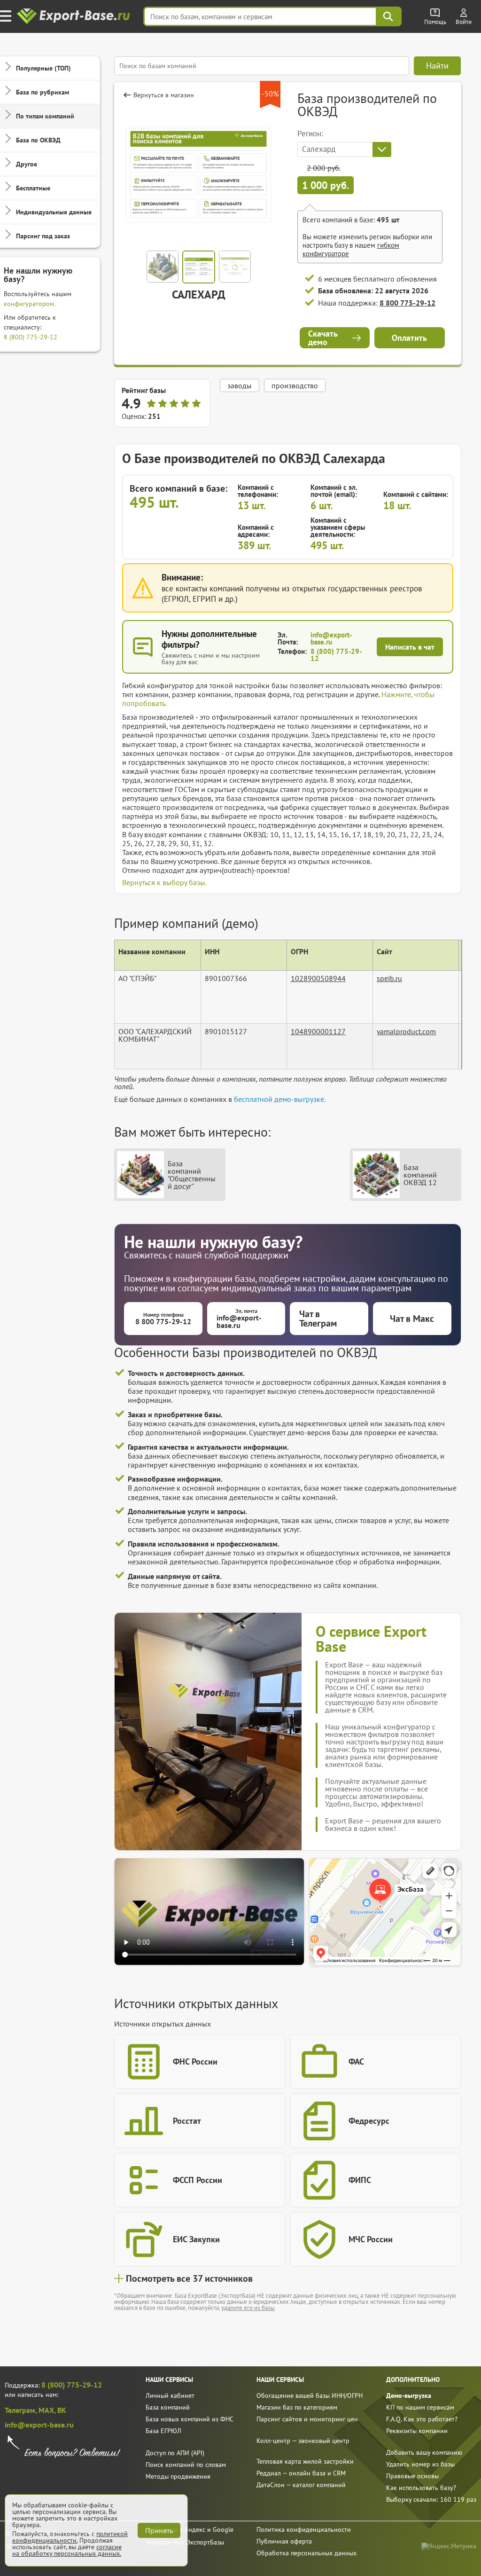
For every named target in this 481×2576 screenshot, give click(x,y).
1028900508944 (318, 978)
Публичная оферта (284, 2541)
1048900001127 (318, 1031)
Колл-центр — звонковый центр (303, 2441)
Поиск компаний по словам (186, 2465)
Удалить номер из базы (420, 2464)
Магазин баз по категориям (297, 2407)
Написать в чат (410, 647)
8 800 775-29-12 (407, 303)
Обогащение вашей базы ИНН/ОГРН (310, 2395)
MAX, (48, 2410)
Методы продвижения (178, 2476)
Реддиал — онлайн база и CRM (301, 2473)
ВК (62, 2410)
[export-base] (74, 17)
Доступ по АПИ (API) (175, 2453)
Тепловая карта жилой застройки (305, 2461)
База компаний (168, 2407)
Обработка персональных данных (306, 2553)
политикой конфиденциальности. (70, 2537)
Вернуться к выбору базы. (164, 882)
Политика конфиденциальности (304, 2529)
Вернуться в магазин (164, 95)
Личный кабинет (170, 2395)
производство (295, 385)
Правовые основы (412, 2476)
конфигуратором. (30, 304)
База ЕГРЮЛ (163, 2431)
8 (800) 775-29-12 (31, 337)
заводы (240, 385)
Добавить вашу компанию (424, 2452)
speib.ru (389, 978)
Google (223, 2529)
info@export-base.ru (331, 638)
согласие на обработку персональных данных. (67, 2550)
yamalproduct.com (406, 1031)
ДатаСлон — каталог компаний (301, 2485)
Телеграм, (22, 2410)
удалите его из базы (248, 2308)
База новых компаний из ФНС (190, 2419)
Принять (159, 2530)
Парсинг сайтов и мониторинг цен (307, 2419)
